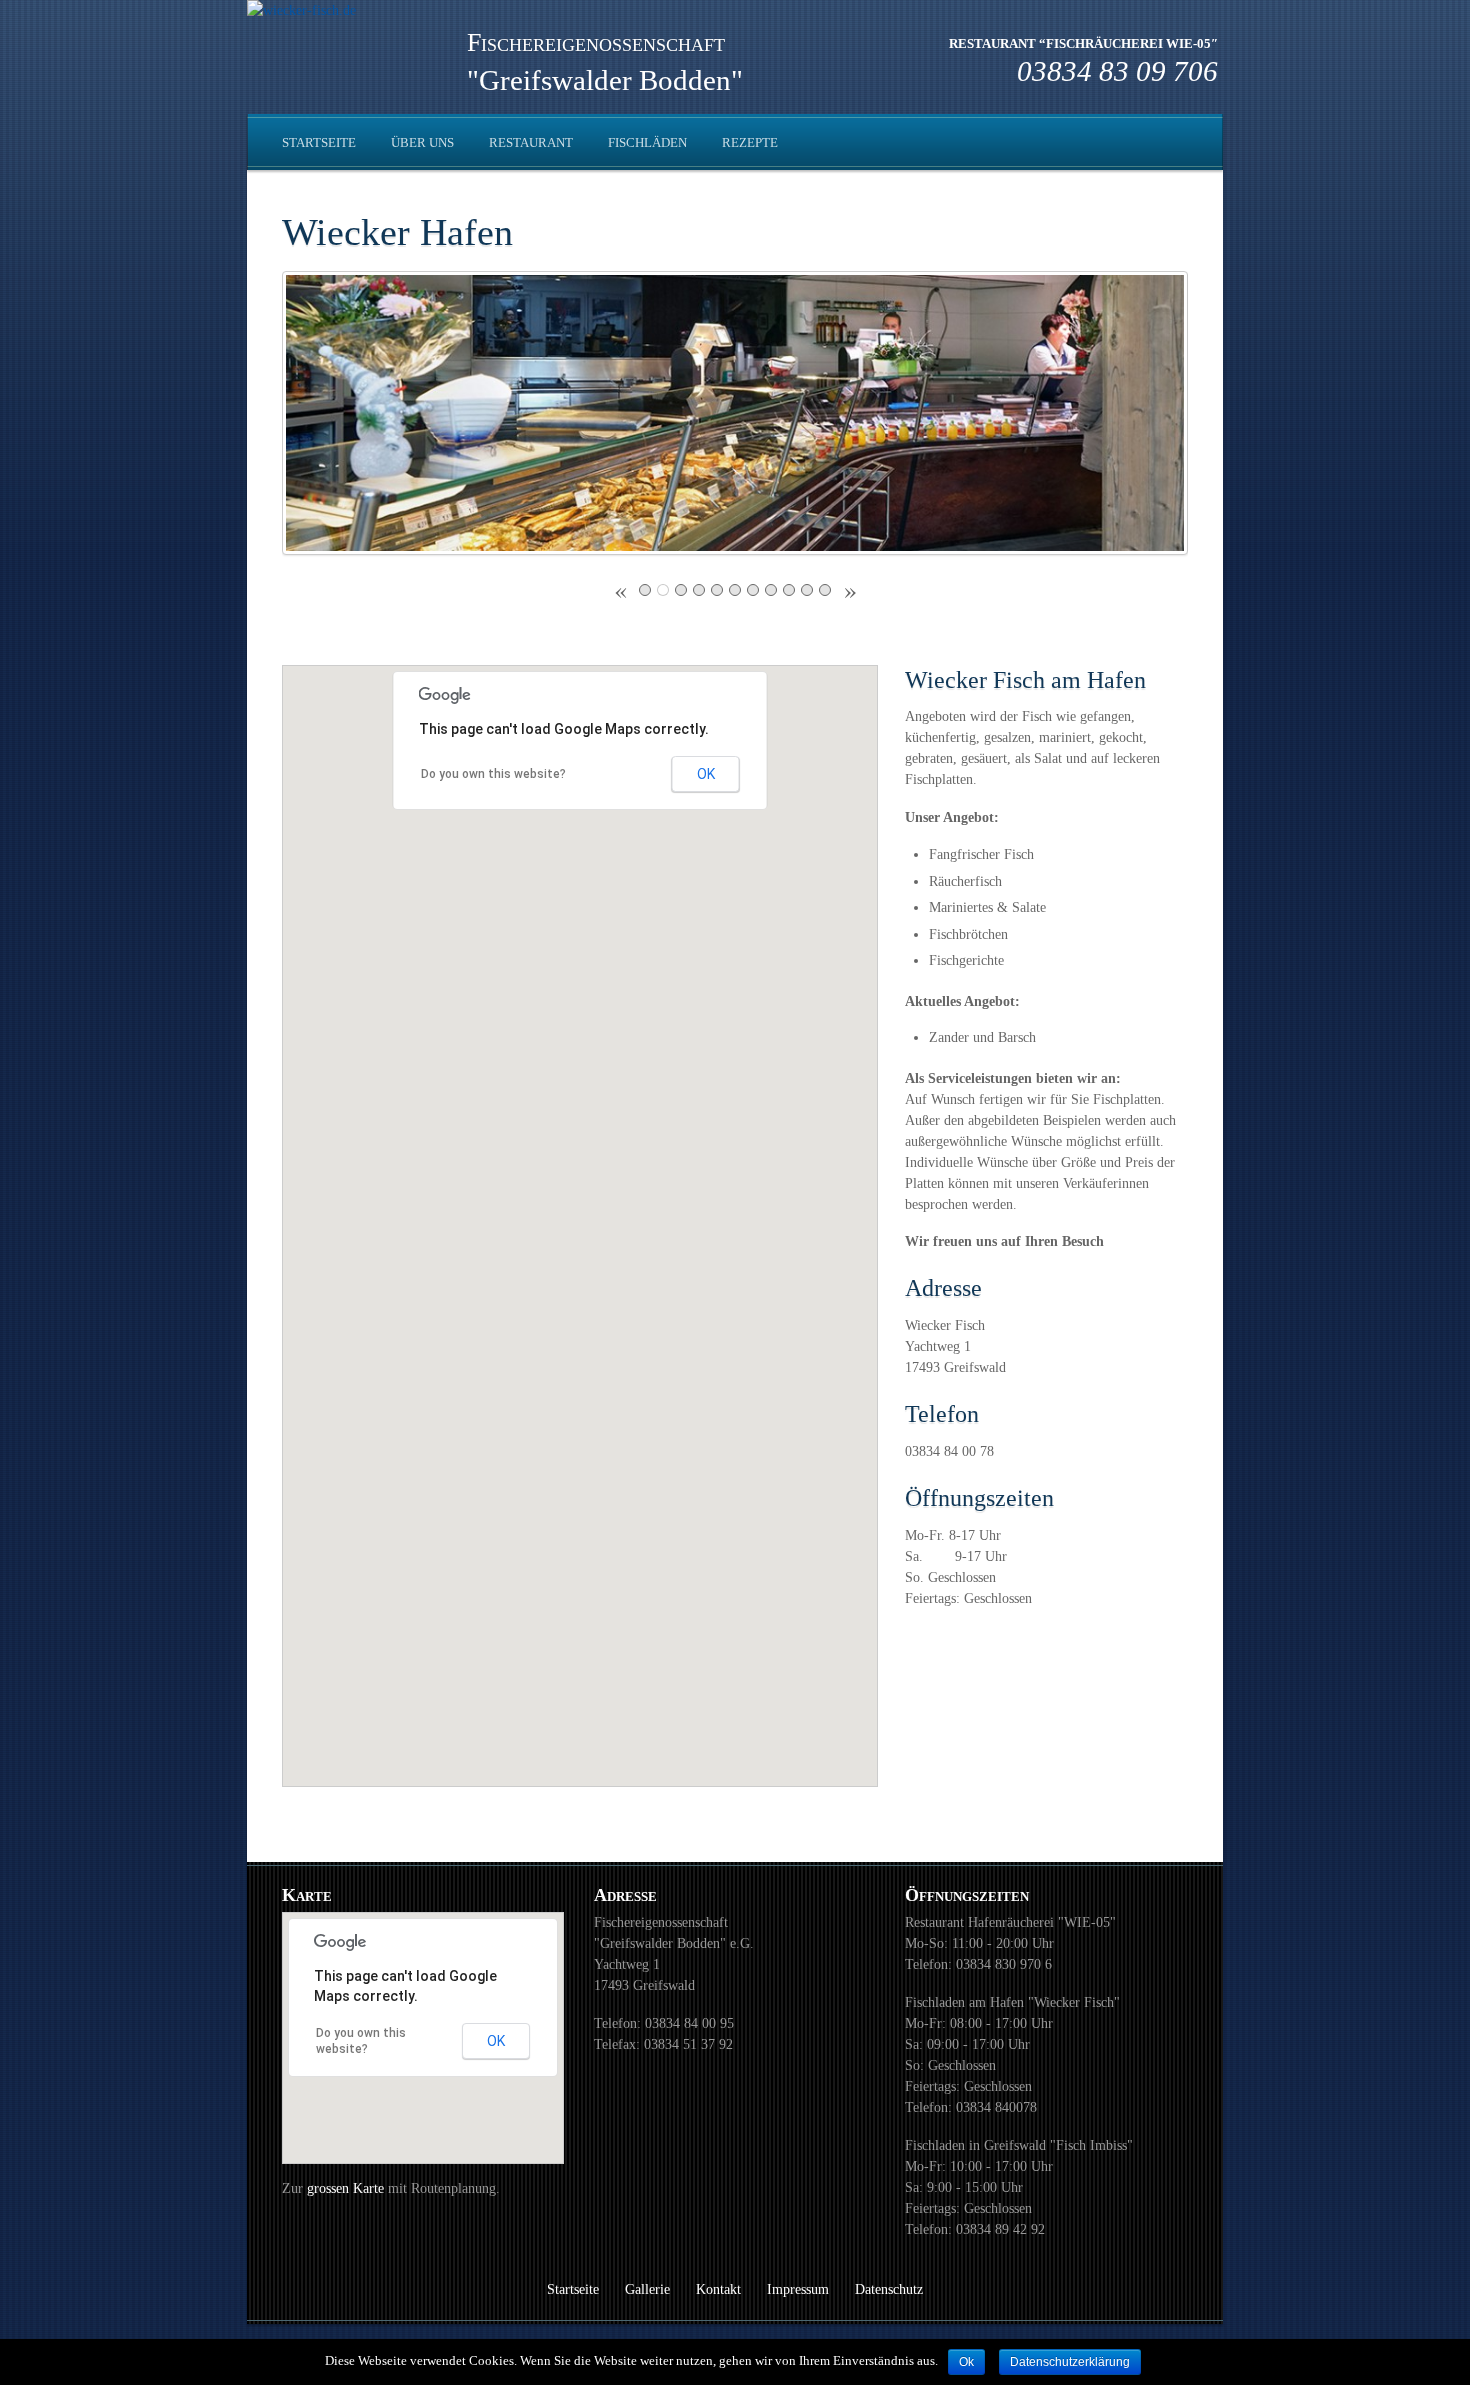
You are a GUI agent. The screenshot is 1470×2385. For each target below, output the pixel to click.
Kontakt (718, 2289)
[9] (789, 590)
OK (706, 774)
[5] (717, 590)
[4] (699, 590)
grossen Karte (347, 2188)
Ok (966, 2362)
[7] (753, 590)
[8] (771, 590)
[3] (681, 590)
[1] (645, 590)
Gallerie (647, 2289)
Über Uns (422, 142)
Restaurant (531, 142)
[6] (735, 590)
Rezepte (750, 142)
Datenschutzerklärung (1070, 2362)
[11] (825, 590)
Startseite (319, 142)
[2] (663, 590)
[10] (807, 590)
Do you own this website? (493, 774)
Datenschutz (889, 2289)
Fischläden (647, 142)
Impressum (798, 2289)
